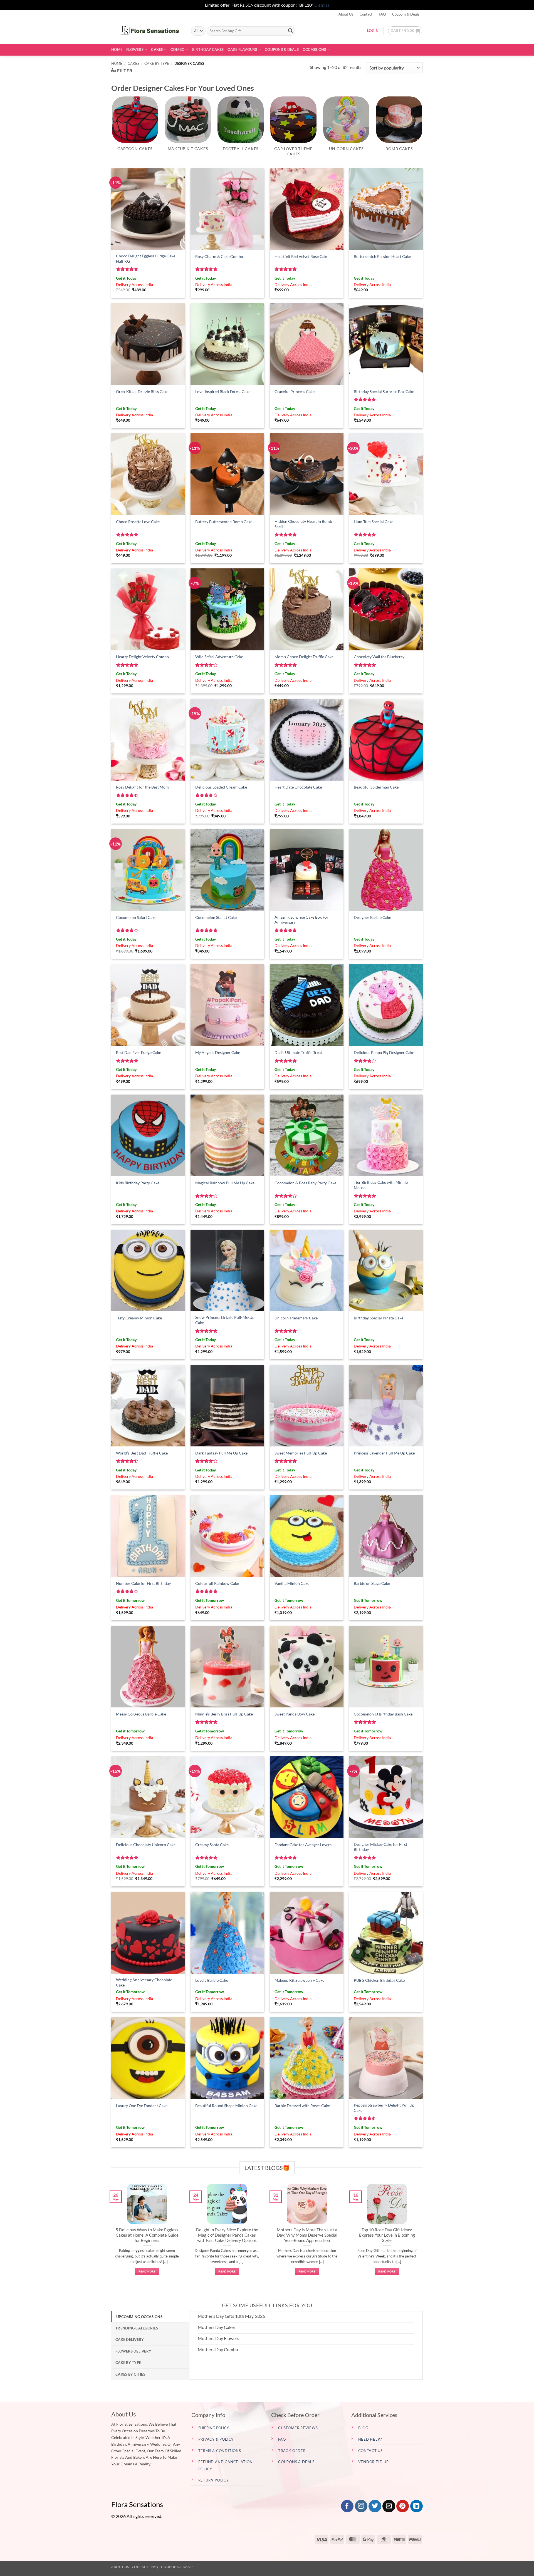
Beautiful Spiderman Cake (376, 787)
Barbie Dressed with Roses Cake (302, 2106)
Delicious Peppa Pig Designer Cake (384, 1052)
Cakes (157, 49)
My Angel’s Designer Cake (218, 1052)
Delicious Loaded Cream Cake (221, 787)
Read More (147, 2271)
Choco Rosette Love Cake (138, 522)
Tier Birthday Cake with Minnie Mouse (381, 1185)
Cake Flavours (242, 49)
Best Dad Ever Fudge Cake (139, 1052)
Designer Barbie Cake (372, 917)
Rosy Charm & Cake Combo (219, 256)
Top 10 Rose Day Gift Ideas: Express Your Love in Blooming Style (387, 2235)
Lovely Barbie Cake (212, 1980)
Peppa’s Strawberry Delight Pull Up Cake (384, 2108)
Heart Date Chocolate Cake (298, 787)
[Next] (424, 2236)
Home (117, 49)
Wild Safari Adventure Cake (219, 657)
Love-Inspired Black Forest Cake (223, 391)
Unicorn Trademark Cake (296, 1318)
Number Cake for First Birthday (143, 1583)
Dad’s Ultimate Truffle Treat (298, 1052)
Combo (177, 49)
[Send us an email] (389, 2506)
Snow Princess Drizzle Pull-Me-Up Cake (225, 1320)
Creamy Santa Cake (212, 1845)
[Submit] (290, 31)
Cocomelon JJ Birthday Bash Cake (383, 1714)
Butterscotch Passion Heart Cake (382, 256)
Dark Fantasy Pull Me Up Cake (221, 1453)
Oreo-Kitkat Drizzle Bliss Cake (142, 391)
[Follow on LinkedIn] (416, 2506)
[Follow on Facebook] (347, 2506)
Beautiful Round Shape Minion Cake (226, 2106)
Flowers (135, 49)
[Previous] (110, 2236)
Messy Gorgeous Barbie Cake (141, 1714)
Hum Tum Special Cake (374, 522)
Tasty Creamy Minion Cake (139, 1318)
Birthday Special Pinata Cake (379, 1318)
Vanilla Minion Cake (292, 1583)
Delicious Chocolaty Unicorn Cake (146, 1845)
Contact (366, 14)
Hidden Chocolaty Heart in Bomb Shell (303, 524)
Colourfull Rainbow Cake (217, 1583)
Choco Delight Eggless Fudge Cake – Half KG (147, 258)
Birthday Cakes (208, 49)
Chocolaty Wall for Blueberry (379, 657)
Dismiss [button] (322, 5)
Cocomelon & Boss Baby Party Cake (305, 1183)
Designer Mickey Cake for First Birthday (380, 1847)
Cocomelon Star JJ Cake (216, 917)
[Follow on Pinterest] (403, 2506)
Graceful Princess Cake (295, 391)
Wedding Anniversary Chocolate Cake (144, 1982)
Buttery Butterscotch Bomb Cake (224, 522)
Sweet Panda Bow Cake (295, 1714)
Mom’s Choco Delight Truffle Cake (304, 657)
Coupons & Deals (406, 14)
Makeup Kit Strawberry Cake (299, 1980)
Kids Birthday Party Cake (138, 1183)
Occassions (314, 49)
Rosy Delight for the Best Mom (142, 787)
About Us (346, 14)
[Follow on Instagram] (361, 2506)
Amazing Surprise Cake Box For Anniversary (301, 920)
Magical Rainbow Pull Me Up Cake (225, 1183)
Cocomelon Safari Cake (136, 917)
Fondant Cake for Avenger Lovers (303, 1845)
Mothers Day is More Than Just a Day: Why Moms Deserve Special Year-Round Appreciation (307, 2235)
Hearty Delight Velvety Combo (142, 657)
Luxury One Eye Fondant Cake (142, 2106)
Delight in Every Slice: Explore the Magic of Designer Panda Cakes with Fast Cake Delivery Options (227, 2235)
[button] (405, 31)
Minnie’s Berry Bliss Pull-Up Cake (224, 1714)
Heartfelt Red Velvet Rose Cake (301, 256)
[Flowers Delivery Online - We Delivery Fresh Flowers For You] (147, 31)
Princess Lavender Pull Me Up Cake (384, 1453)
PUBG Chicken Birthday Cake (379, 1980)
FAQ (382, 14)
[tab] (150, 2317)
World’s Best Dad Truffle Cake (142, 1453)
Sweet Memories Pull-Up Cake (301, 1453)
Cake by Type (157, 63)
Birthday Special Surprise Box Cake (384, 391)
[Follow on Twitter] (375, 2506)
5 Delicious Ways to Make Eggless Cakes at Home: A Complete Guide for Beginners (147, 2235)
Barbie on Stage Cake (372, 1583)
